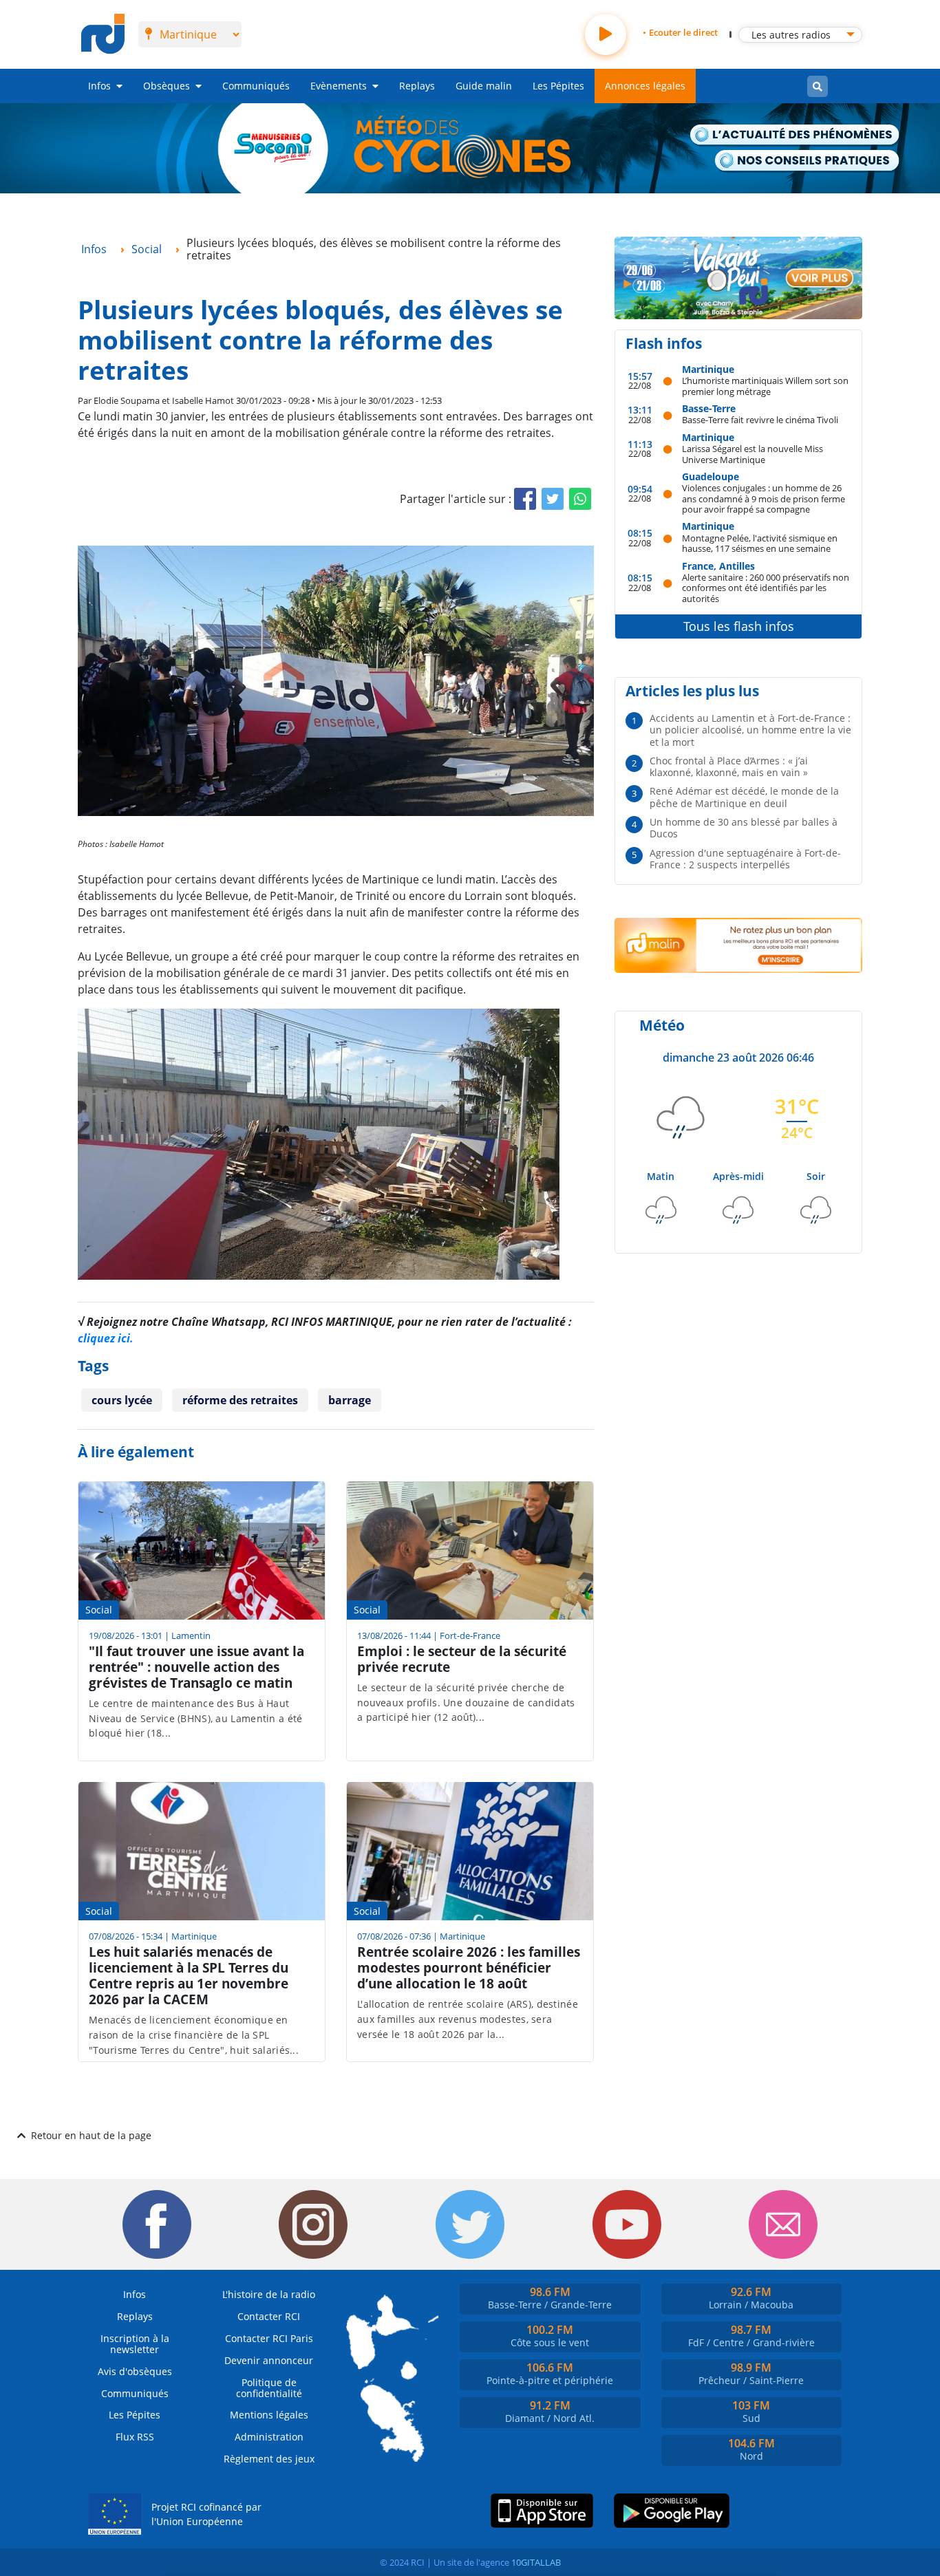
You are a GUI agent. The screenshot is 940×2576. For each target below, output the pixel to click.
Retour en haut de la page (91, 2135)
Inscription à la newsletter (135, 2344)
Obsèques (167, 86)
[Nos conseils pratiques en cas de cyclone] (807, 161)
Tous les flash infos (739, 626)
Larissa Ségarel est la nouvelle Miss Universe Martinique (752, 454)
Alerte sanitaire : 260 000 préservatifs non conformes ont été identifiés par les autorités (766, 588)
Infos (99, 86)
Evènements (339, 86)
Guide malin (484, 86)
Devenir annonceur (269, 2360)
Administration (269, 2437)
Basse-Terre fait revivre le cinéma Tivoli (760, 419)
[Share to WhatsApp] (580, 499)
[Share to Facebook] (525, 499)
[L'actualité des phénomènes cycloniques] (795, 136)
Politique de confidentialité (269, 2388)
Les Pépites (558, 86)
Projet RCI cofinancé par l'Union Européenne (206, 2514)
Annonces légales (645, 86)
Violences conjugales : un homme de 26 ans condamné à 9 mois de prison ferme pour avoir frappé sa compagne (763, 498)
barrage (350, 1400)
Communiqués (256, 86)
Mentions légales (269, 2415)
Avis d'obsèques (135, 2371)
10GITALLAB (536, 2562)
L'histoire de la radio (269, 2294)
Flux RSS (135, 2437)
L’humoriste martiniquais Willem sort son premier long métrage (765, 386)
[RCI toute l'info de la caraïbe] (103, 34)
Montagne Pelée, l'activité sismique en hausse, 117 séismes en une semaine (760, 543)
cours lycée (122, 1400)
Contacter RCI (269, 2316)
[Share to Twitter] (553, 499)
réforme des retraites (240, 1400)
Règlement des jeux (269, 2459)
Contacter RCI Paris (269, 2338)
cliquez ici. (106, 1338)
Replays (417, 86)
